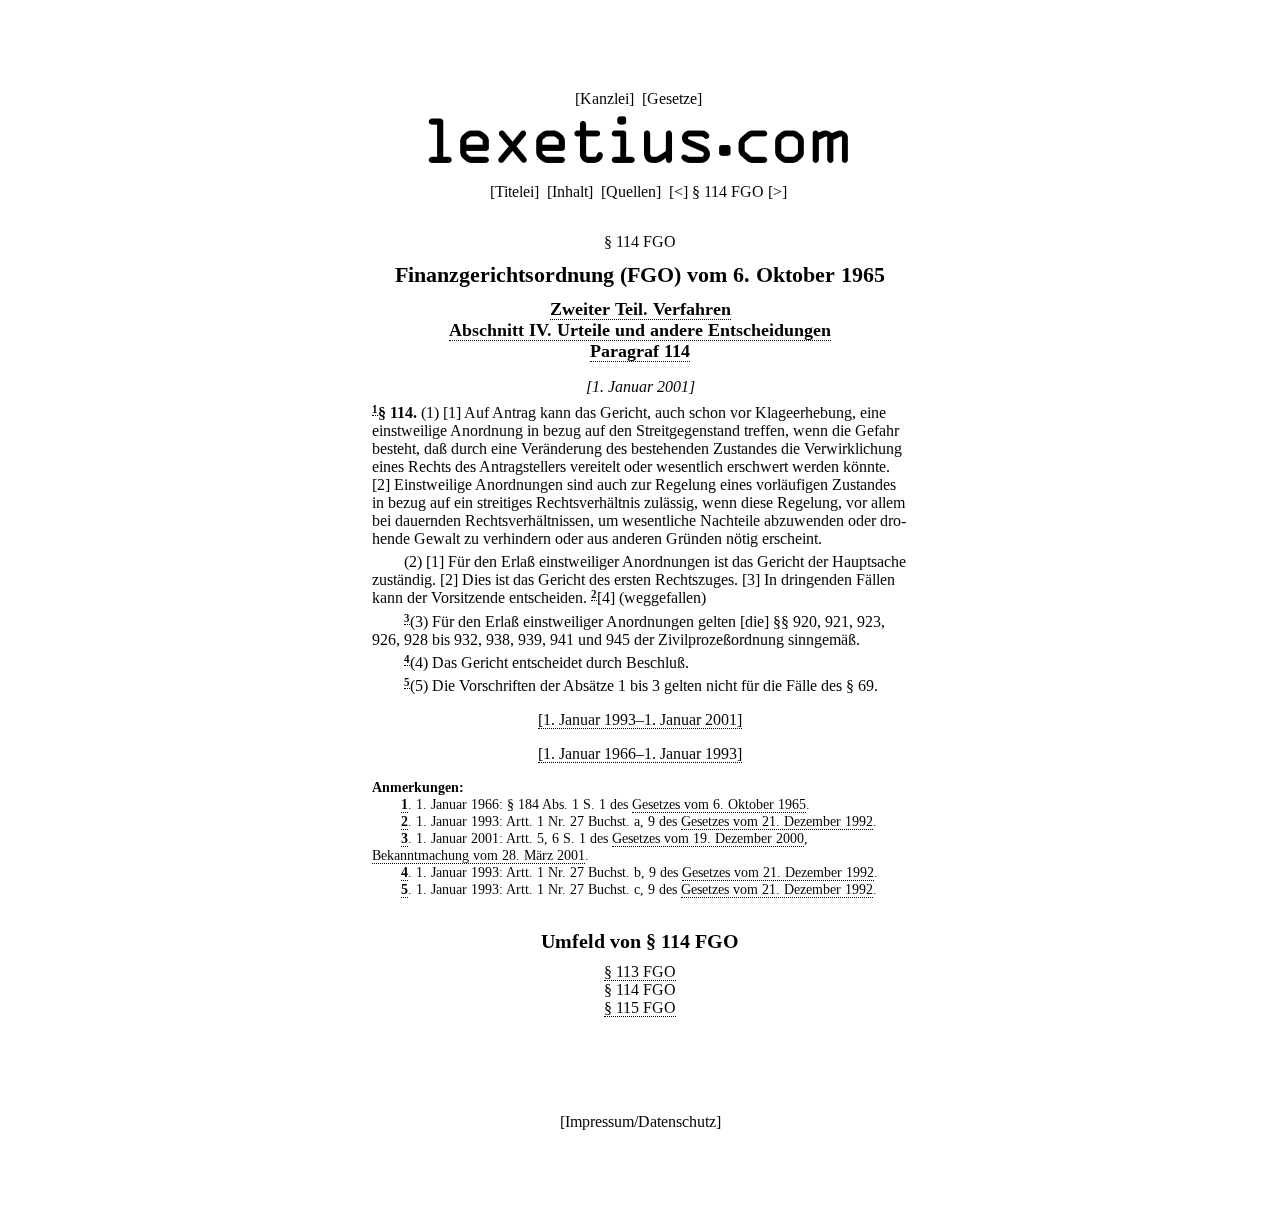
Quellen (631, 191)
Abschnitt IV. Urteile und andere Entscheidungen (640, 330)
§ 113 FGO (640, 971)
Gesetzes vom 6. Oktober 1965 (719, 804)
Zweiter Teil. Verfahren (640, 309)
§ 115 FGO (640, 1007)
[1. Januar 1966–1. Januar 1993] (640, 753)
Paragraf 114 (640, 351)
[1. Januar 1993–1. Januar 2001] (640, 719)
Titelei (514, 191)
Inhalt (570, 191)
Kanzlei (604, 98)
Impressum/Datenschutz (640, 1121)
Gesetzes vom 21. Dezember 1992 (777, 821)
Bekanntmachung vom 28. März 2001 (478, 855)
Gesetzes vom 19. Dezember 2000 (708, 838)
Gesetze (672, 98)
